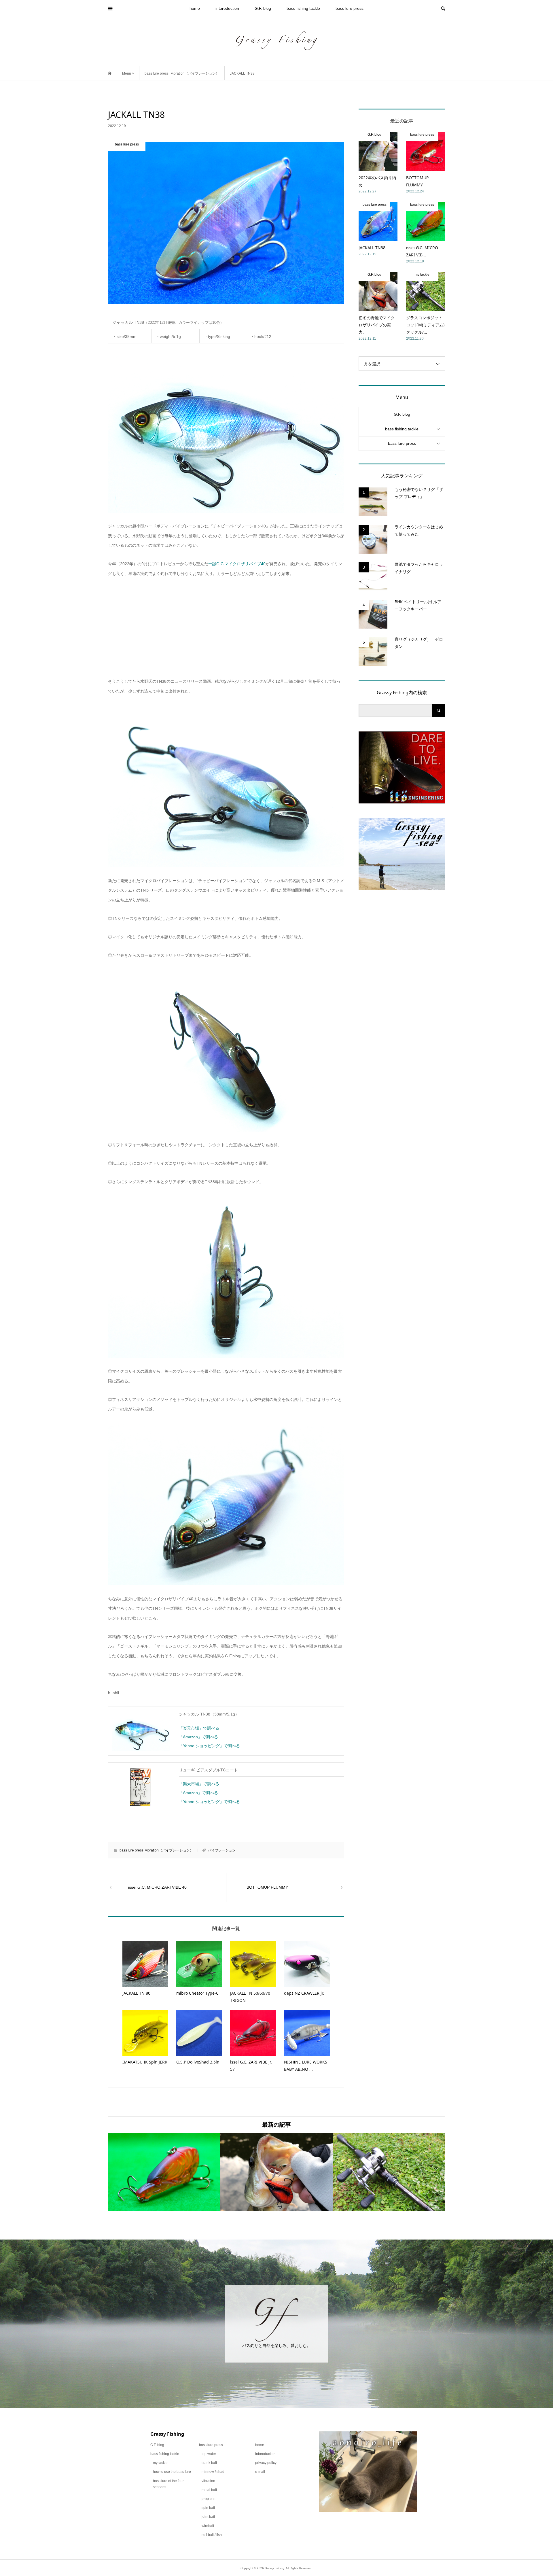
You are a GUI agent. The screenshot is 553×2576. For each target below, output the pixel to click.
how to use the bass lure (172, 2472)
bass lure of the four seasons (168, 2484)
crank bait (209, 2463)
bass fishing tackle (303, 8)
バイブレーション (222, 1850)
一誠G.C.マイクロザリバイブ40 (237, 564)
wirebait (208, 2526)
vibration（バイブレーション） (169, 1850)
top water (209, 2454)
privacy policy (266, 2463)
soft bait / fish (212, 2535)
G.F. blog (263, 8)
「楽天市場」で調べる (199, 1728)
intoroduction (227, 8)
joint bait (208, 2517)
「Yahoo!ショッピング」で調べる (209, 1746)
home (195, 8)
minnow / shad (213, 2472)
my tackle (160, 2463)
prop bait (209, 2499)
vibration (208, 2481)
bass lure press (350, 8)
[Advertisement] (226, 628)
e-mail (260, 2472)
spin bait (208, 2508)
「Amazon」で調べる (198, 1737)
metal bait (209, 2490)
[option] (164, 2172)
